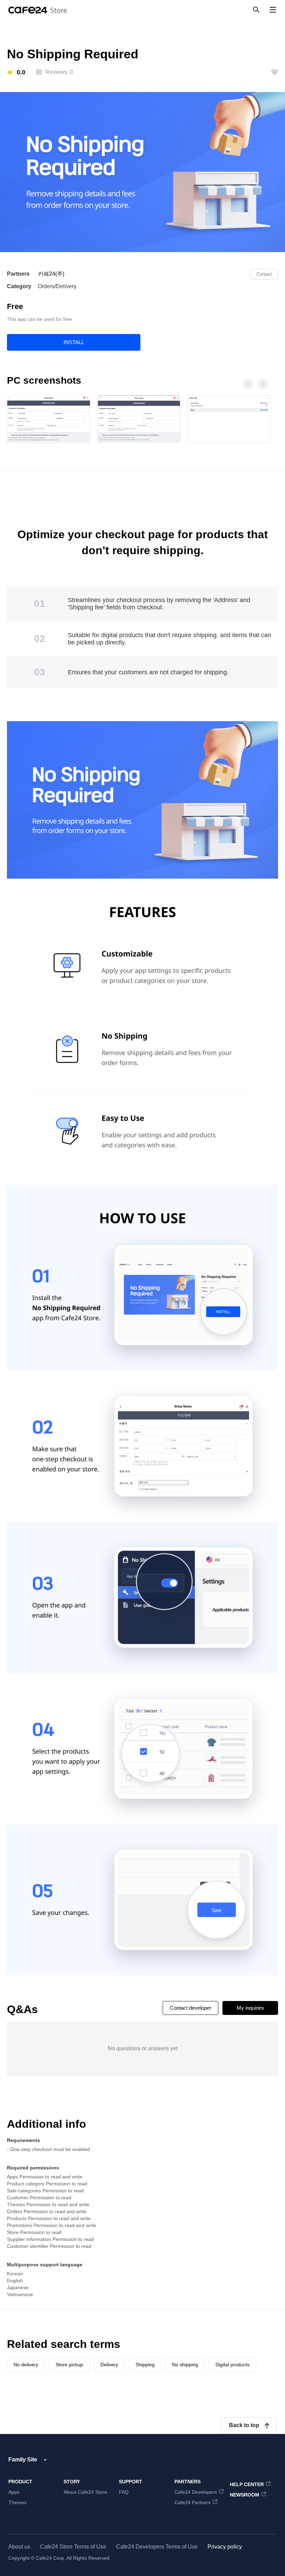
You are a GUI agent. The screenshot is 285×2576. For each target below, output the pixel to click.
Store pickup (69, 2365)
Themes (17, 2502)
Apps (14, 2492)
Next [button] (263, 384)
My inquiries (250, 2008)
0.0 (21, 72)
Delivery (109, 2365)
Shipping (145, 2365)
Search (256, 9)
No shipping (185, 2365)
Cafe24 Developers (196, 2492)
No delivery (26, 2365)
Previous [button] (248, 384)
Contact (264, 274)
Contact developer (191, 2008)
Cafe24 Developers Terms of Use (157, 2547)
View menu (273, 10)
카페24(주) (51, 274)
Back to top (244, 2425)
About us (19, 2547)
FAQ (124, 2492)
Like (275, 72)
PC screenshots (44, 380)
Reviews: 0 (59, 72)
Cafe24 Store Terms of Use (73, 2547)
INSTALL (74, 342)
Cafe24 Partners (193, 2502)
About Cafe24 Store (85, 2492)
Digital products (233, 2365)
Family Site (23, 2460)
